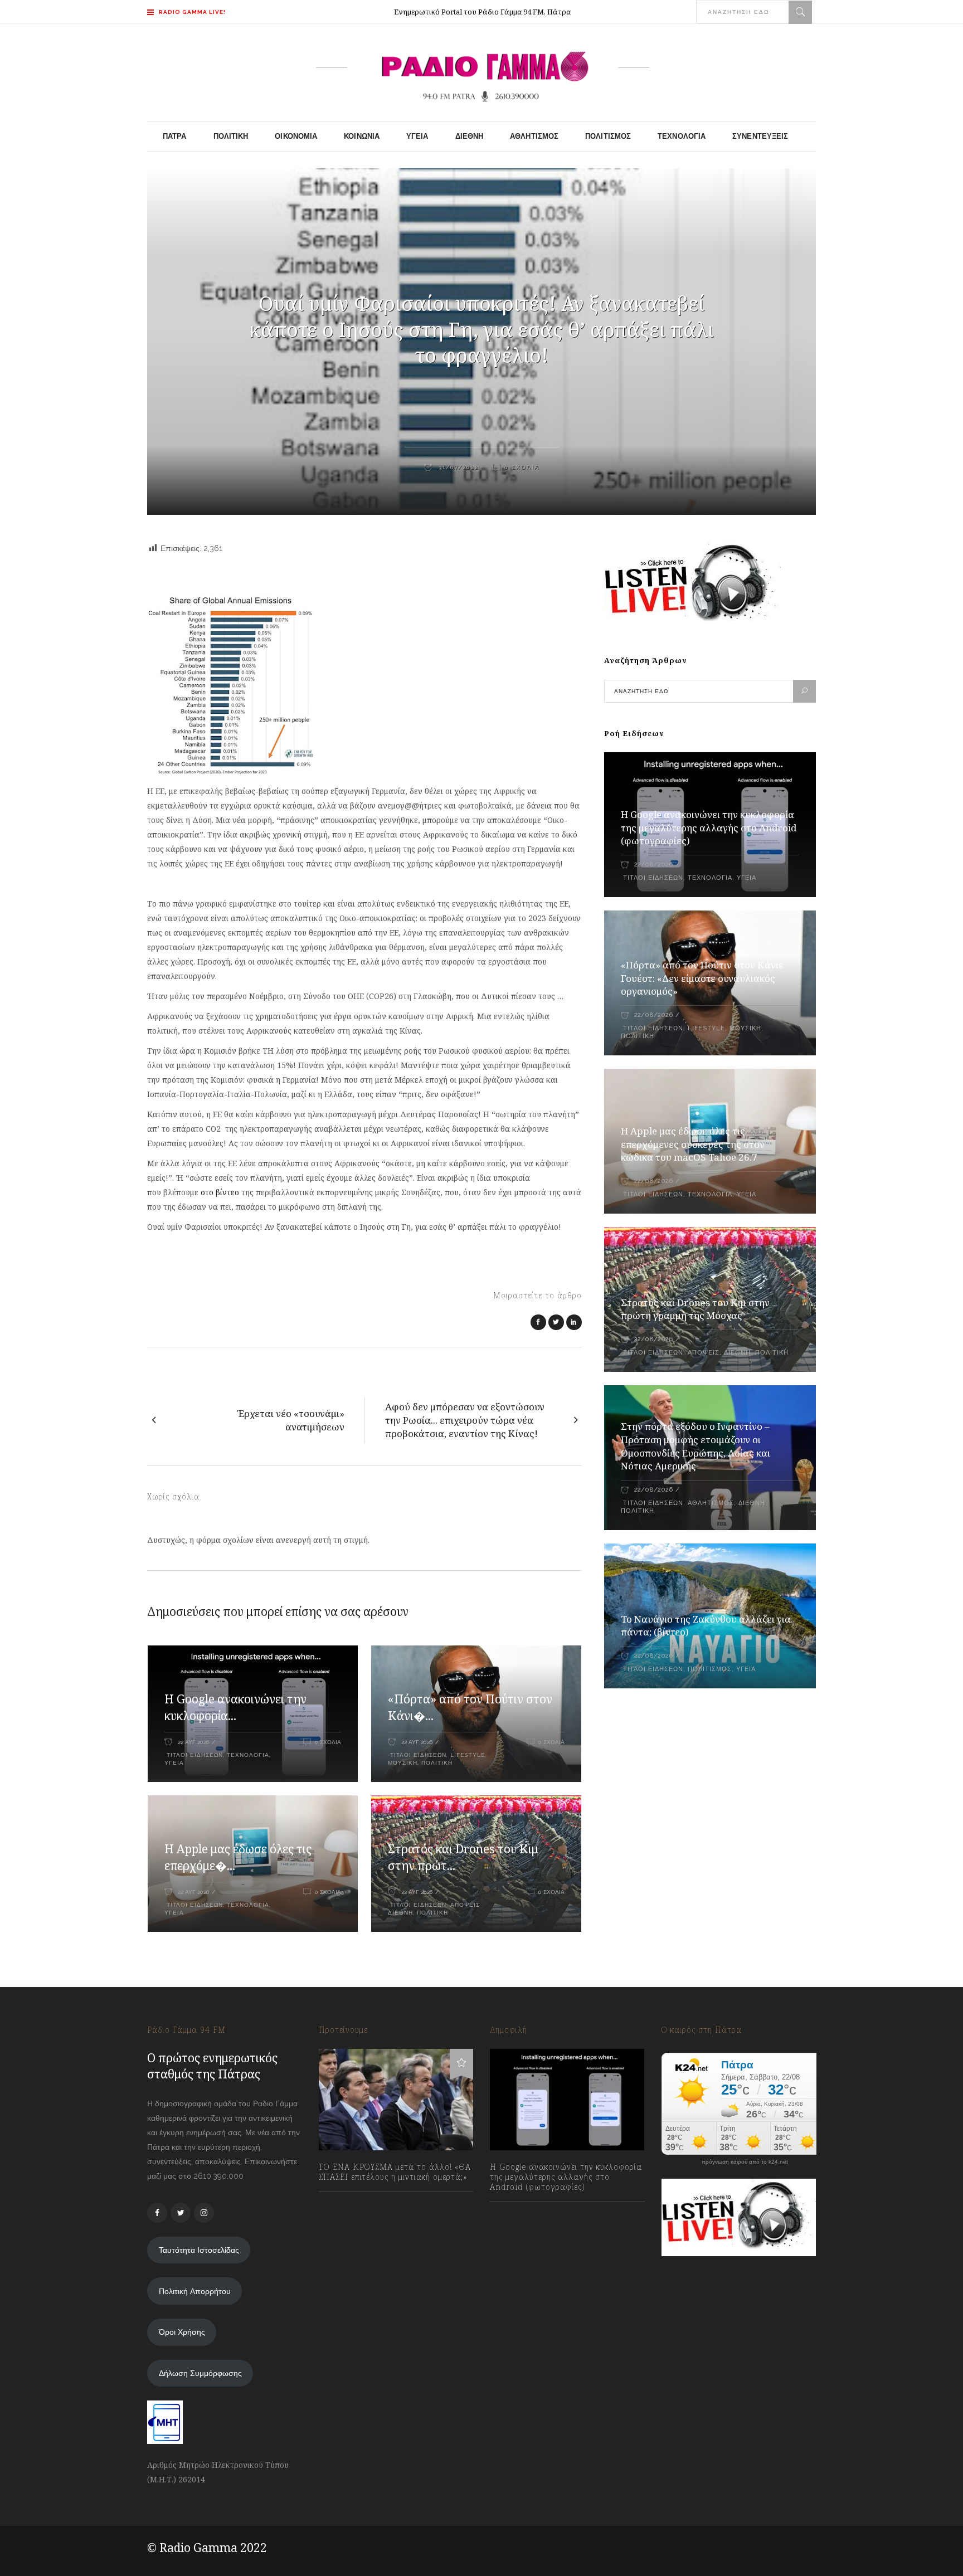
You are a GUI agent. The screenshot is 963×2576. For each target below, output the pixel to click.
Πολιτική (437, 1763)
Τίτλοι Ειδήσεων (194, 1755)
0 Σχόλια (522, 467)
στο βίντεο (220, 1192)
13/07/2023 (349, 2201)
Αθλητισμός (711, 1503)
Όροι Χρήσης (182, 2332)
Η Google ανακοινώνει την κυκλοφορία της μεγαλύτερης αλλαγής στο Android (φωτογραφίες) (709, 828)
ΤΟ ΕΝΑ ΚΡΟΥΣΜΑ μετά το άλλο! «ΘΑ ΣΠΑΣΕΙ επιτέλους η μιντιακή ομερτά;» (395, 2172)
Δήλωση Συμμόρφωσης (200, 2373)
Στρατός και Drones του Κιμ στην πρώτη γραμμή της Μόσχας (695, 1309)
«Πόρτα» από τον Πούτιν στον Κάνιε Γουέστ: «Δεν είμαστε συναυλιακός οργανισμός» (702, 978)
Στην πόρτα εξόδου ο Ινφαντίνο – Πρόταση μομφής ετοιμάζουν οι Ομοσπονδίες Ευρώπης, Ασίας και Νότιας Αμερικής (695, 1446)
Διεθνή (400, 1913)
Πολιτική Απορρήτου (195, 2291)
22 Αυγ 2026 (193, 1742)
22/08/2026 (653, 865)
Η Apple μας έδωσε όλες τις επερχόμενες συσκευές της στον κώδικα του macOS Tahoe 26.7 (693, 1144)
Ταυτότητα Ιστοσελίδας (199, 2250)
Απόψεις (465, 1905)
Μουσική (403, 1763)
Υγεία (174, 1763)
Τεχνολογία (248, 1755)
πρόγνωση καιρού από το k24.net (745, 2162)
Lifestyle (468, 1755)
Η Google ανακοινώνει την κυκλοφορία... (235, 1707)
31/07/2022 (457, 467)
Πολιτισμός (710, 1669)
